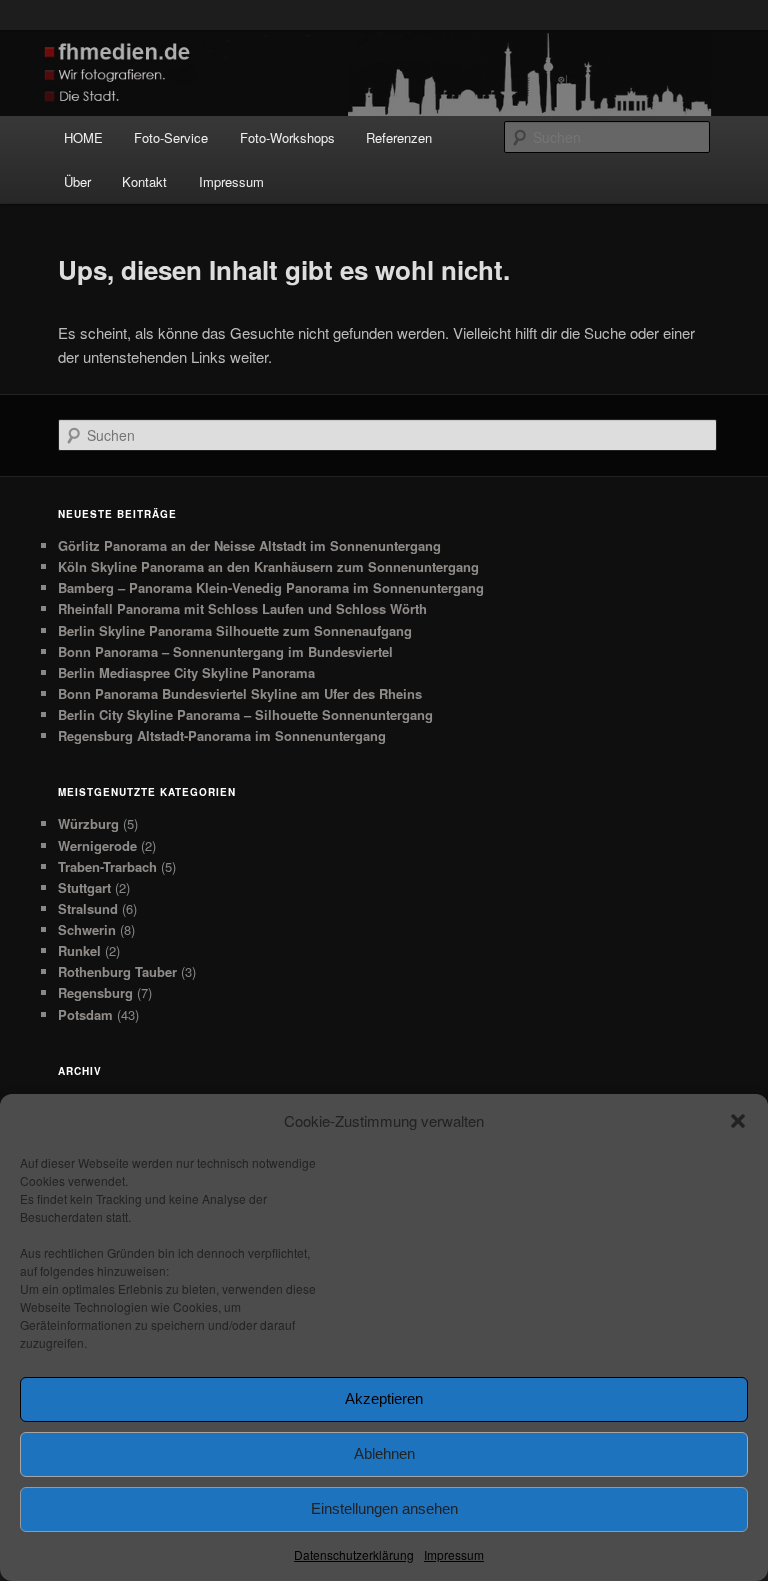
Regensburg (95, 992)
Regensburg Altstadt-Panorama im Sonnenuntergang (222, 735)
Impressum (454, 1554)
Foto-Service (171, 137)
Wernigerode (97, 845)
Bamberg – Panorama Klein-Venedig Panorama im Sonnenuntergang (271, 587)
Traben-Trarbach (107, 866)
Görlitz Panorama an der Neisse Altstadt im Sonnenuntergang (249, 545)
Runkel (79, 950)
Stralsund (88, 908)
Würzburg (88, 823)
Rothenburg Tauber (117, 971)
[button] (738, 1121)
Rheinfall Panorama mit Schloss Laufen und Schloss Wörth (242, 608)
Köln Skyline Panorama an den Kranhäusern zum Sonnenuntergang (268, 566)
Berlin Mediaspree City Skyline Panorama (186, 672)
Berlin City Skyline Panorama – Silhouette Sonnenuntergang (245, 714)
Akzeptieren (384, 1398)
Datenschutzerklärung (354, 1554)
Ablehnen (384, 1453)
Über (77, 181)
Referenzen (399, 137)
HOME (83, 137)
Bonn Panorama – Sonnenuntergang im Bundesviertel (225, 651)
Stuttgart (84, 887)
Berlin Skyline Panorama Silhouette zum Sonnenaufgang (235, 630)
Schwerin (87, 929)
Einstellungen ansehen (384, 1508)
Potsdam (85, 1014)
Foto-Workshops (287, 137)
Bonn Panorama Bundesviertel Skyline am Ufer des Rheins (240, 693)
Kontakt (144, 181)
